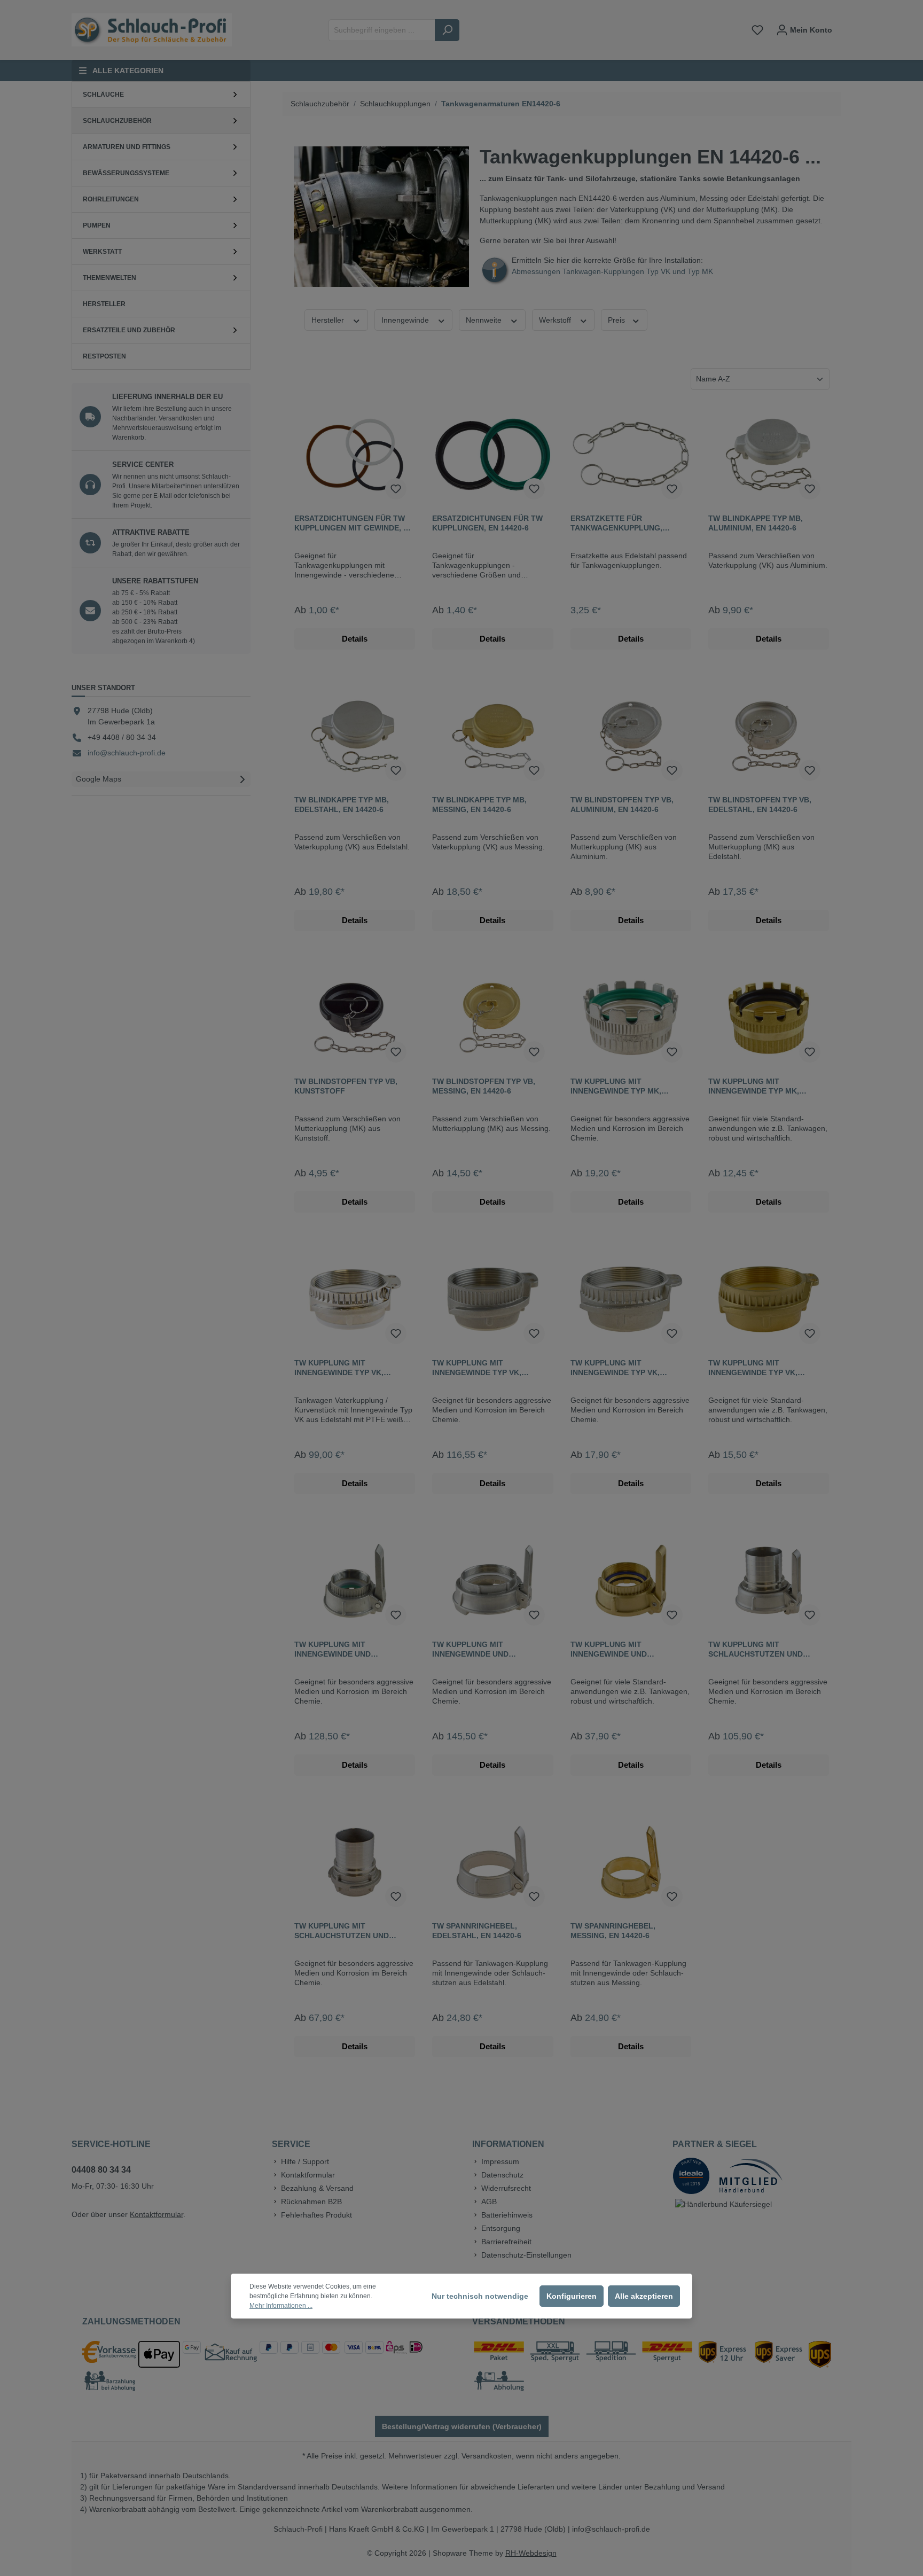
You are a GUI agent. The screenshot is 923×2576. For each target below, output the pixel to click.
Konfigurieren (572, 2296)
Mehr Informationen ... (281, 2306)
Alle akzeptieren (644, 2296)
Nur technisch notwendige (480, 2296)
